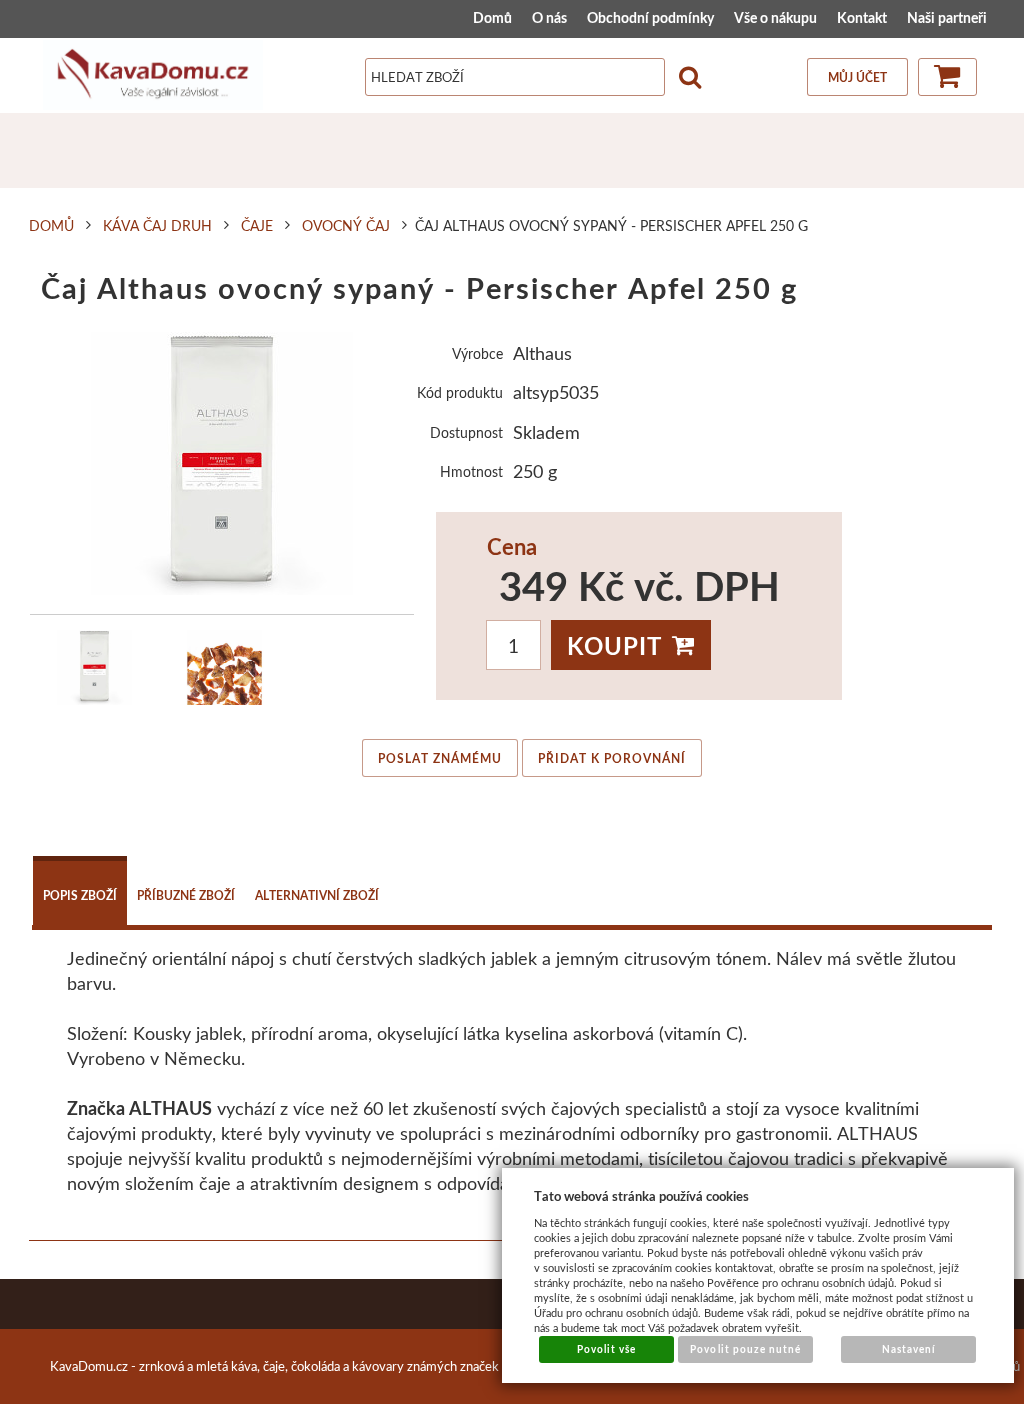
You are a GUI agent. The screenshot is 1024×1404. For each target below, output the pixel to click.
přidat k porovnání (612, 758)
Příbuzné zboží (186, 895)
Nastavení (909, 1349)
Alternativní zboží (317, 895)
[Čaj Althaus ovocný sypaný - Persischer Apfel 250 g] (222, 464)
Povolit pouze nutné (745, 1349)
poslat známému (440, 758)
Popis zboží (80, 895)
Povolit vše (606, 1349)
